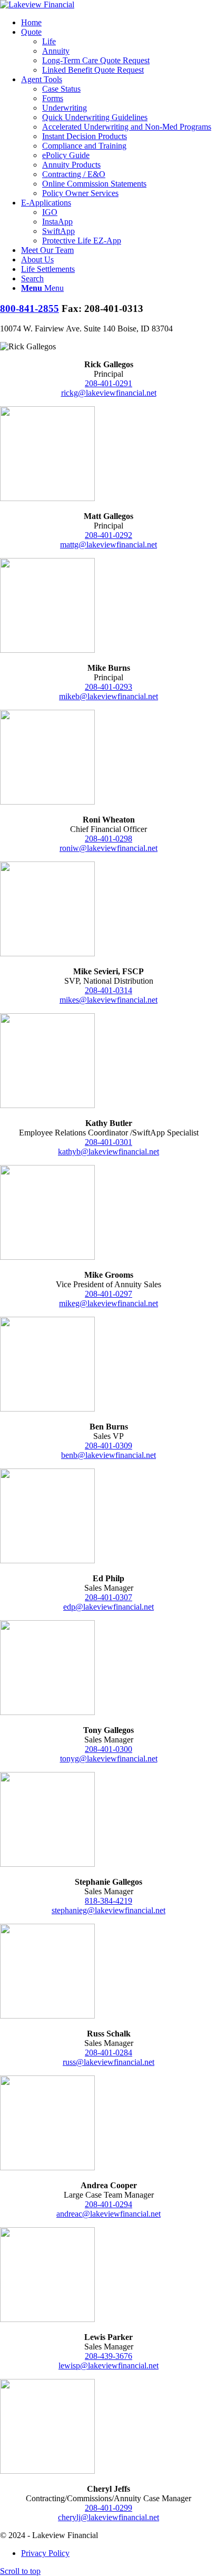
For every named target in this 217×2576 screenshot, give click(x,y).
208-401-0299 (108, 2508)
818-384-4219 (108, 1901)
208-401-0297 (108, 1294)
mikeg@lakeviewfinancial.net (108, 1303)
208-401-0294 (108, 2204)
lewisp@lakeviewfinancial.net (108, 2366)
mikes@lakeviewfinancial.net (108, 1000)
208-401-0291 (108, 383)
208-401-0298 (108, 839)
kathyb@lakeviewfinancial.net (108, 1152)
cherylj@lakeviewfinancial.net (108, 2517)
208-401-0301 (108, 1142)
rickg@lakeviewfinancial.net (109, 393)
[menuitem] (119, 23)
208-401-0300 (108, 1749)
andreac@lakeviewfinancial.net (108, 2214)
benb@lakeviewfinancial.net (108, 1455)
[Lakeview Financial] (37, 4)
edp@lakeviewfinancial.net (108, 1607)
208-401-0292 (108, 535)
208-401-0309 (108, 1446)
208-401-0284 (108, 2053)
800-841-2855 (29, 308)
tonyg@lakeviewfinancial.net (109, 1759)
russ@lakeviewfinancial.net (108, 2062)
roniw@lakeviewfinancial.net (108, 848)
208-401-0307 (108, 1597)
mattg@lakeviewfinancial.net (108, 545)
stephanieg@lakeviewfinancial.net (108, 1910)
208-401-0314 (108, 990)
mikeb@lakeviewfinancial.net (108, 696)
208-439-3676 (108, 2356)
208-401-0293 (108, 687)
